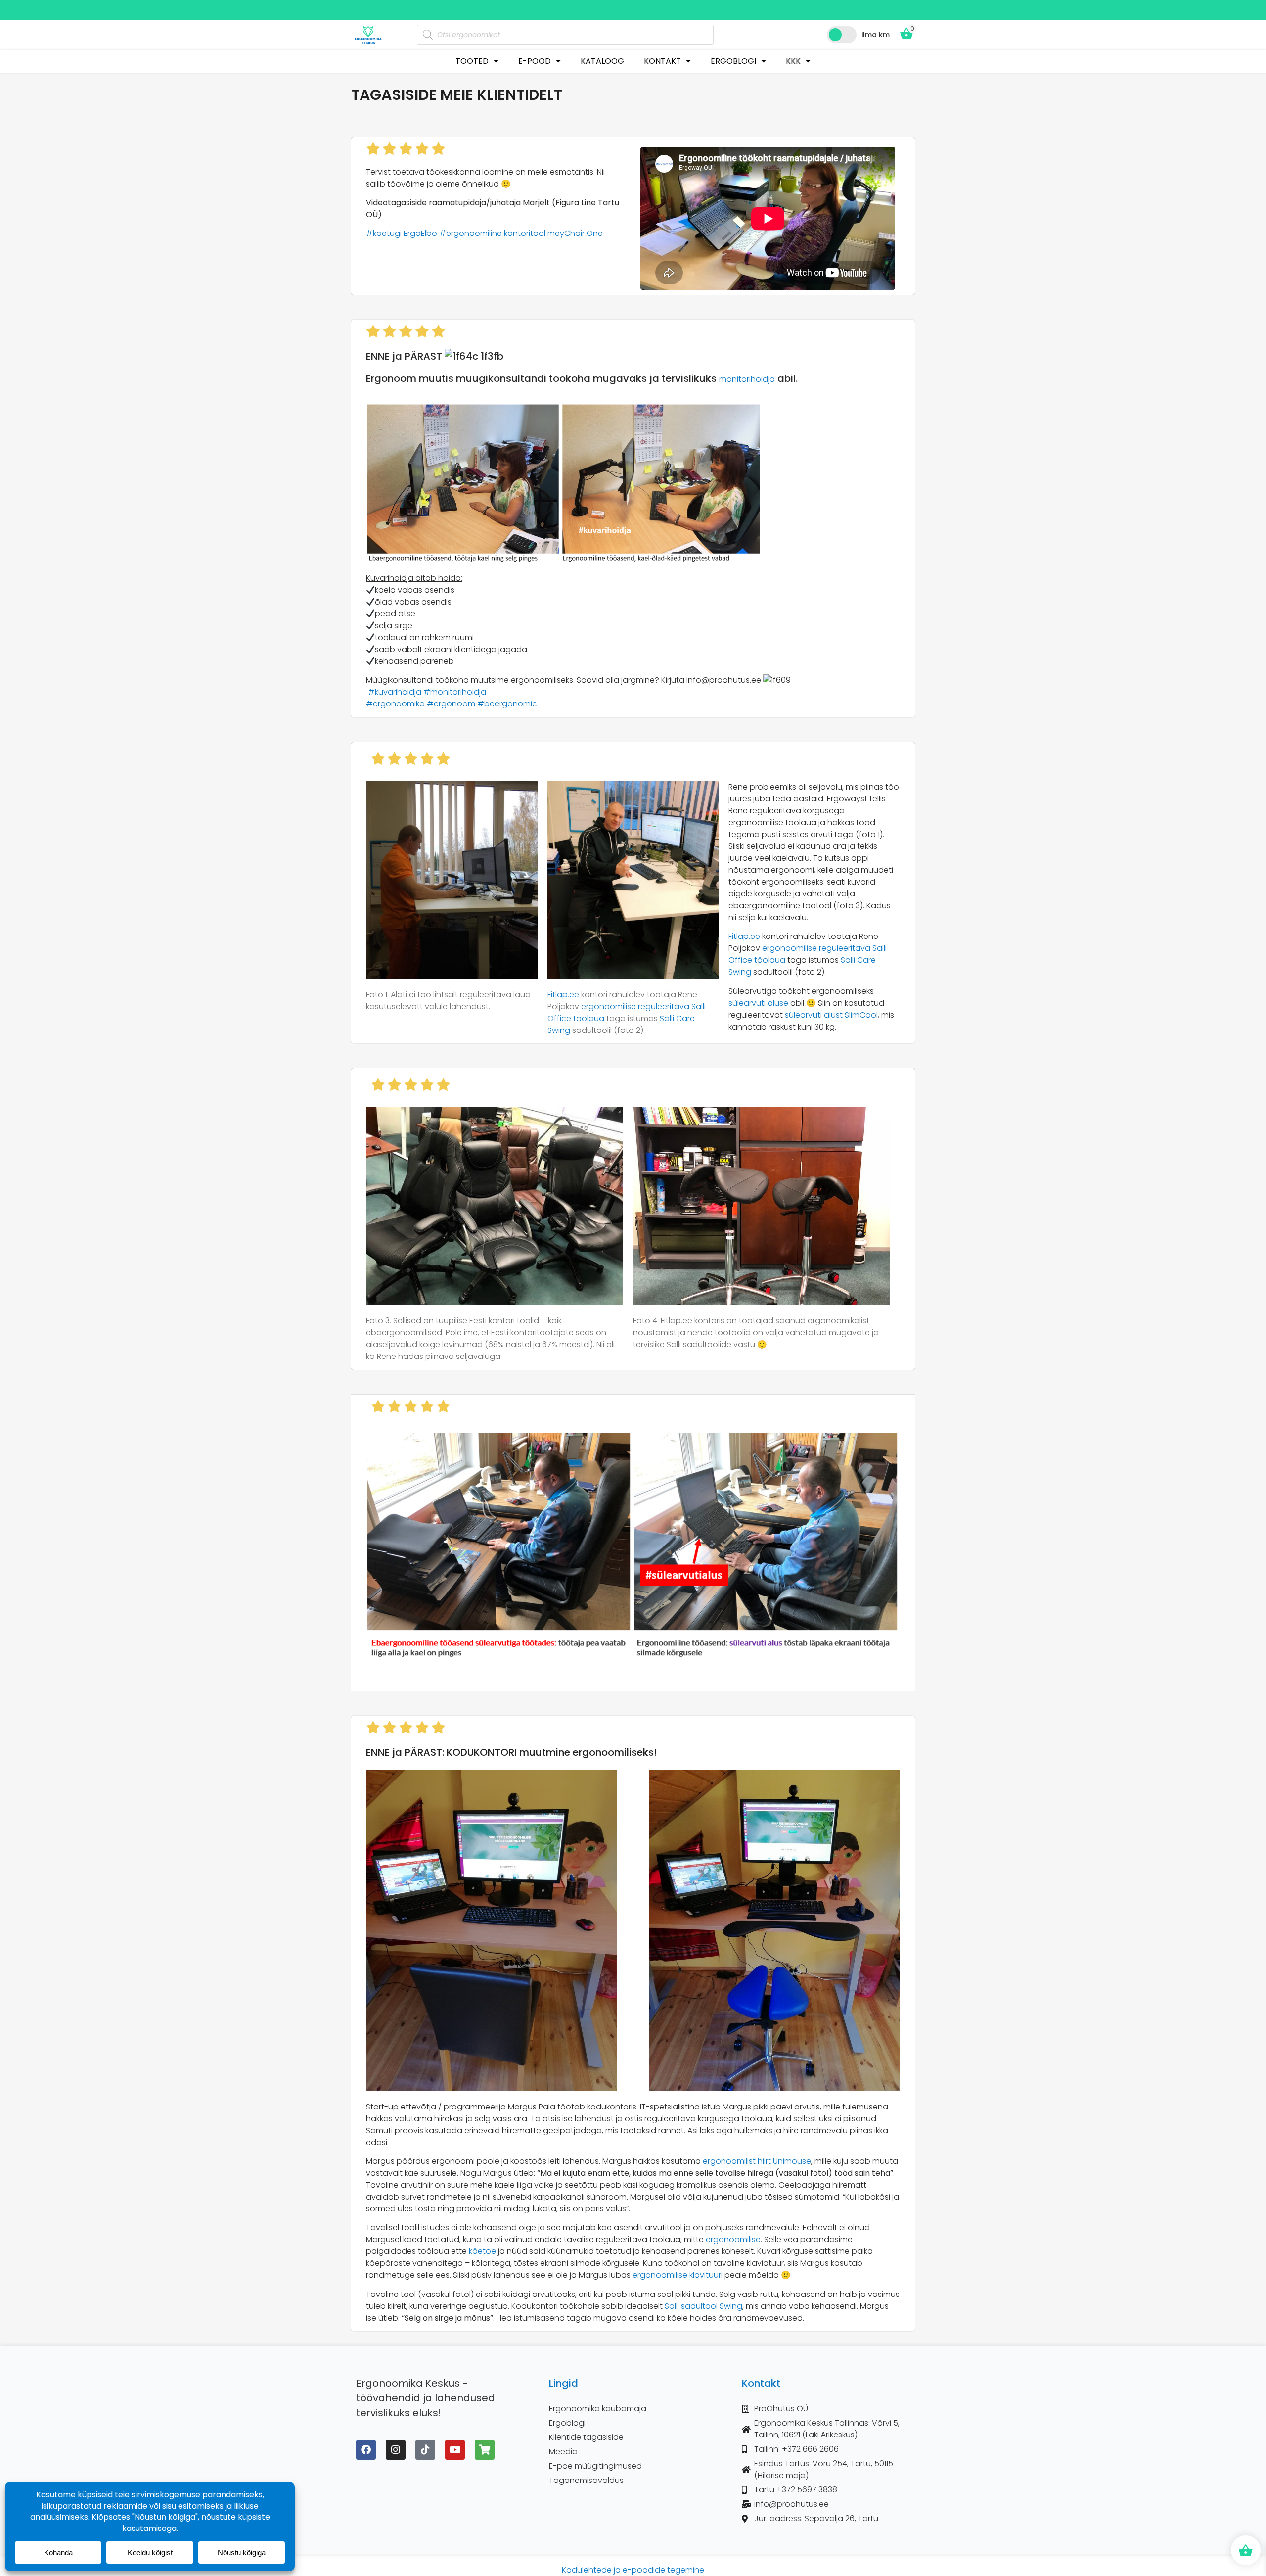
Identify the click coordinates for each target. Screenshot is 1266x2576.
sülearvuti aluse (758, 1003)
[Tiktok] (425, 2450)
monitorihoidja (747, 379)
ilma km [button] (876, 35)
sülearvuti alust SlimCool (831, 1015)
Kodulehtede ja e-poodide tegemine (633, 2570)
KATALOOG (602, 61)
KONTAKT (662, 61)
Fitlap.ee (563, 995)
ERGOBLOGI (733, 61)
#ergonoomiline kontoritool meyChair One (521, 233)
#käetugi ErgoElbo (402, 233)
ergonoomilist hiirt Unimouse (757, 2161)
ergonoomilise (733, 2239)
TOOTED (472, 61)
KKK (793, 61)
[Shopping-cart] (485, 2450)
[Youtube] (455, 2450)
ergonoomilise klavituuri (678, 2275)
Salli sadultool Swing (703, 2306)
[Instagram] (396, 2450)
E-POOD (535, 61)
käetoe (482, 2251)
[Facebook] (366, 2450)
